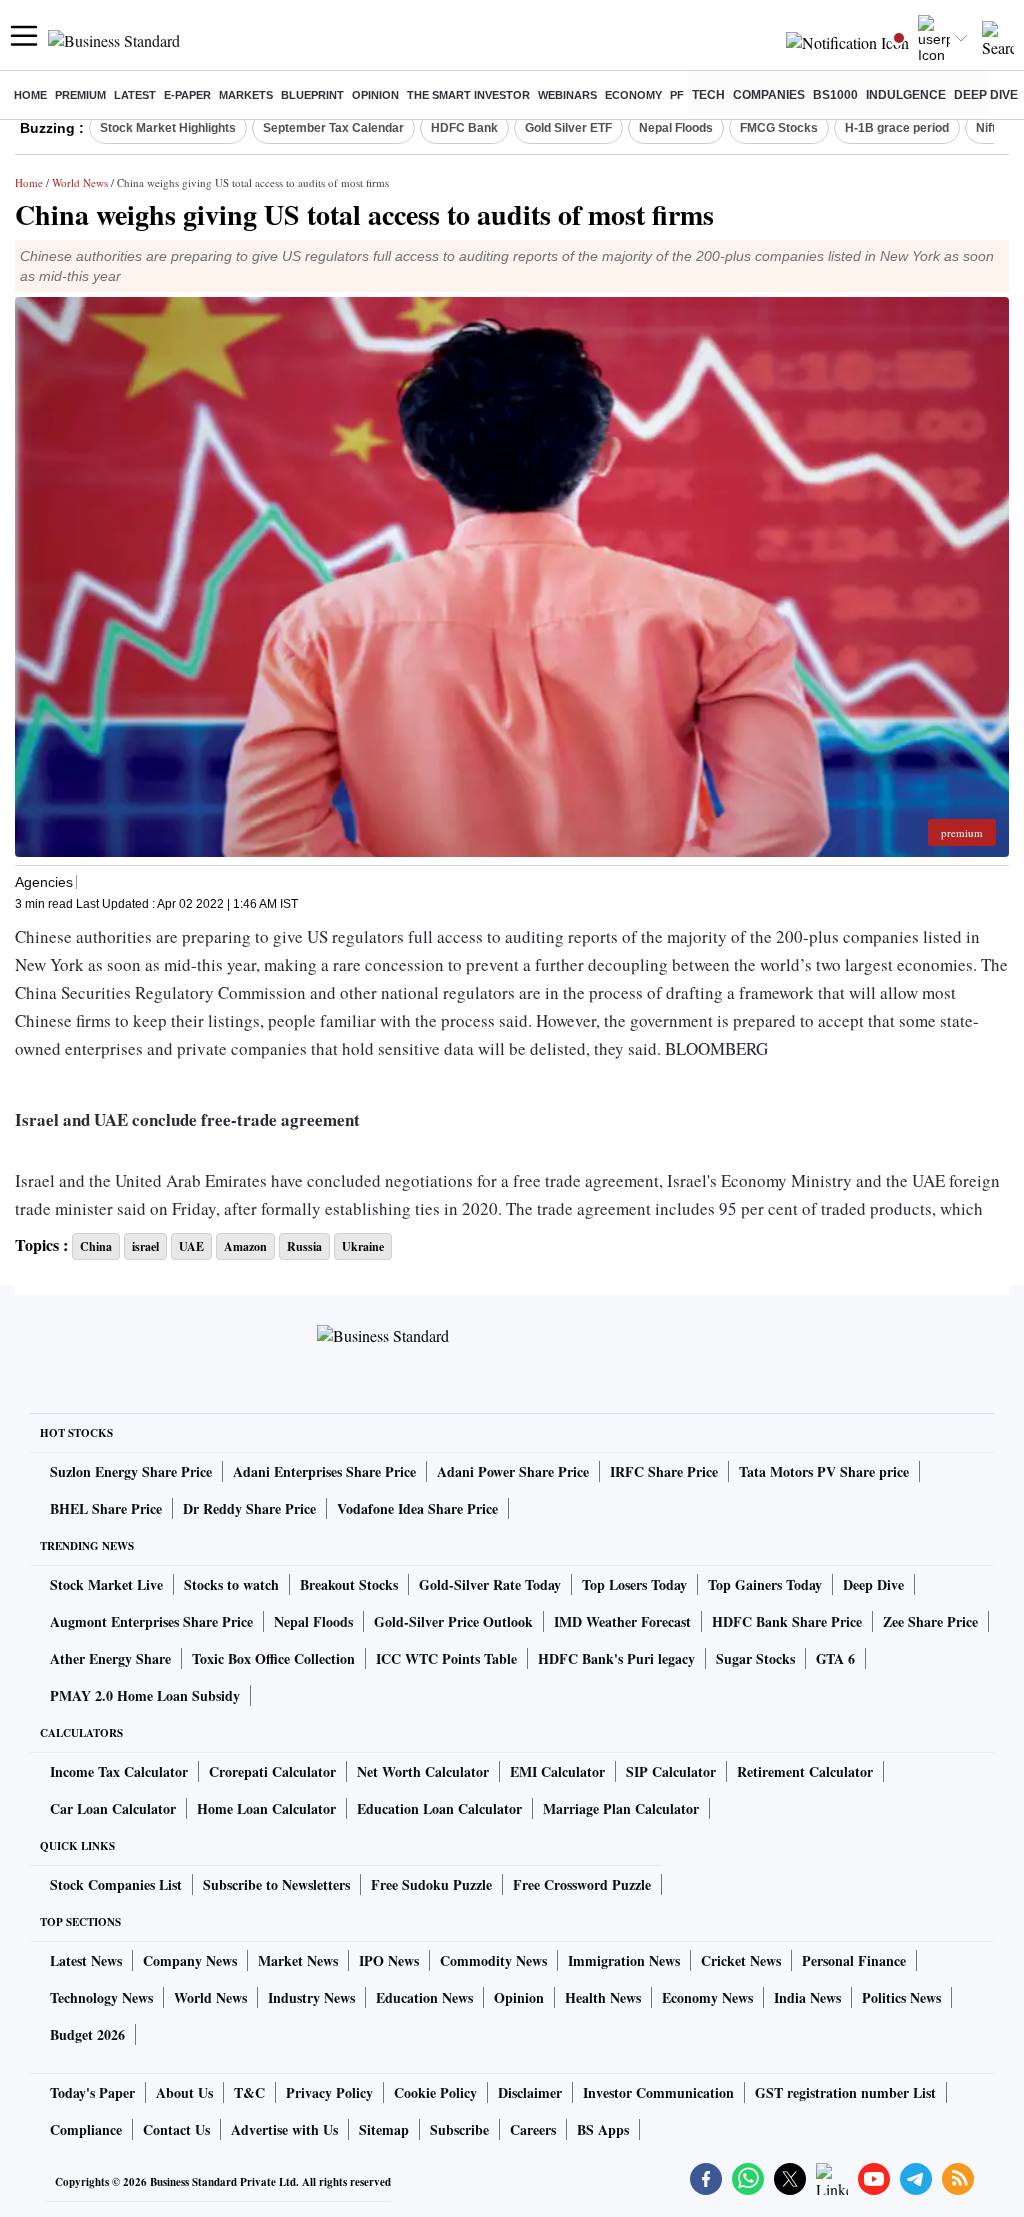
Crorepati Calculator (272, 1771)
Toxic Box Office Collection (273, 1658)
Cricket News (741, 1960)
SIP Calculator (671, 1771)
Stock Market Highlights (168, 128)
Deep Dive (986, 95)
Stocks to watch (231, 1584)
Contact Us (176, 2129)
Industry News (311, 1997)
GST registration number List (845, 2092)
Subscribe (459, 2129)
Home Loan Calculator (266, 1808)
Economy (633, 95)
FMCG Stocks (779, 128)
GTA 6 (835, 1658)
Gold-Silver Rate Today (490, 1584)
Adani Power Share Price (513, 1471)
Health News (603, 1997)
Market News (298, 1960)
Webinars (567, 95)
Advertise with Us (284, 2129)
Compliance (86, 2129)
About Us (184, 2092)
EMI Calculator (557, 1771)
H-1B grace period (897, 128)
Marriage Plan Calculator (621, 1808)
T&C (249, 2092)
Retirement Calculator (805, 1771)
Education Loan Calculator (439, 1808)
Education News (424, 1997)
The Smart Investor (468, 95)
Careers (533, 2129)
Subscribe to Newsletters (276, 1884)
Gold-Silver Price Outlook (453, 1621)
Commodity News (493, 1960)
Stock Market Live (106, 1584)
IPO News (389, 1960)
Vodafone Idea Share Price (417, 1508)
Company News (190, 1960)
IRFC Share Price (664, 1471)
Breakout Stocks (349, 1584)
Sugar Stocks (755, 1658)
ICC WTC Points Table (446, 1658)
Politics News (901, 1997)
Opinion (375, 95)
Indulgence (906, 95)
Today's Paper (92, 2092)
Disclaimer (530, 2092)
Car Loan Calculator (113, 1808)
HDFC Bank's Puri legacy (616, 1658)
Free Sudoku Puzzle (431, 1884)
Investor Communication (658, 2092)
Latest (135, 95)
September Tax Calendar (333, 128)
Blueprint (312, 95)
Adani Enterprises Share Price (324, 1471)
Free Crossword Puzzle (582, 1884)
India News (807, 1997)
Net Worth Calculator (423, 1771)
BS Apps (603, 2129)
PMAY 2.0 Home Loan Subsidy (145, 1695)
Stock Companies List (116, 1884)
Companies (769, 95)
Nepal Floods (676, 128)
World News (80, 182)
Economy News (707, 1997)
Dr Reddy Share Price (249, 1508)
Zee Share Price (930, 1621)
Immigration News (624, 1960)
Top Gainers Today (765, 1584)
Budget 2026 (87, 2034)
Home (30, 95)
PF (677, 95)
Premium (80, 95)
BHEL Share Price (106, 1508)
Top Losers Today (634, 1584)
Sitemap (384, 2129)
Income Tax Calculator (119, 1771)
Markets (246, 95)
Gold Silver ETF (568, 128)
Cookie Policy (435, 2092)
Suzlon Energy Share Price (131, 1471)
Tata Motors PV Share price (824, 1471)
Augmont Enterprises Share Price (151, 1621)
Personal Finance (854, 1960)
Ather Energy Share (110, 1658)
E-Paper (187, 95)
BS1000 (835, 95)
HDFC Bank (464, 128)
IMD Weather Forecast (622, 1621)
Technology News (101, 1997)
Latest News (86, 1960)
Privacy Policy (329, 2092)
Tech (708, 95)
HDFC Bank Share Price (787, 1621)
